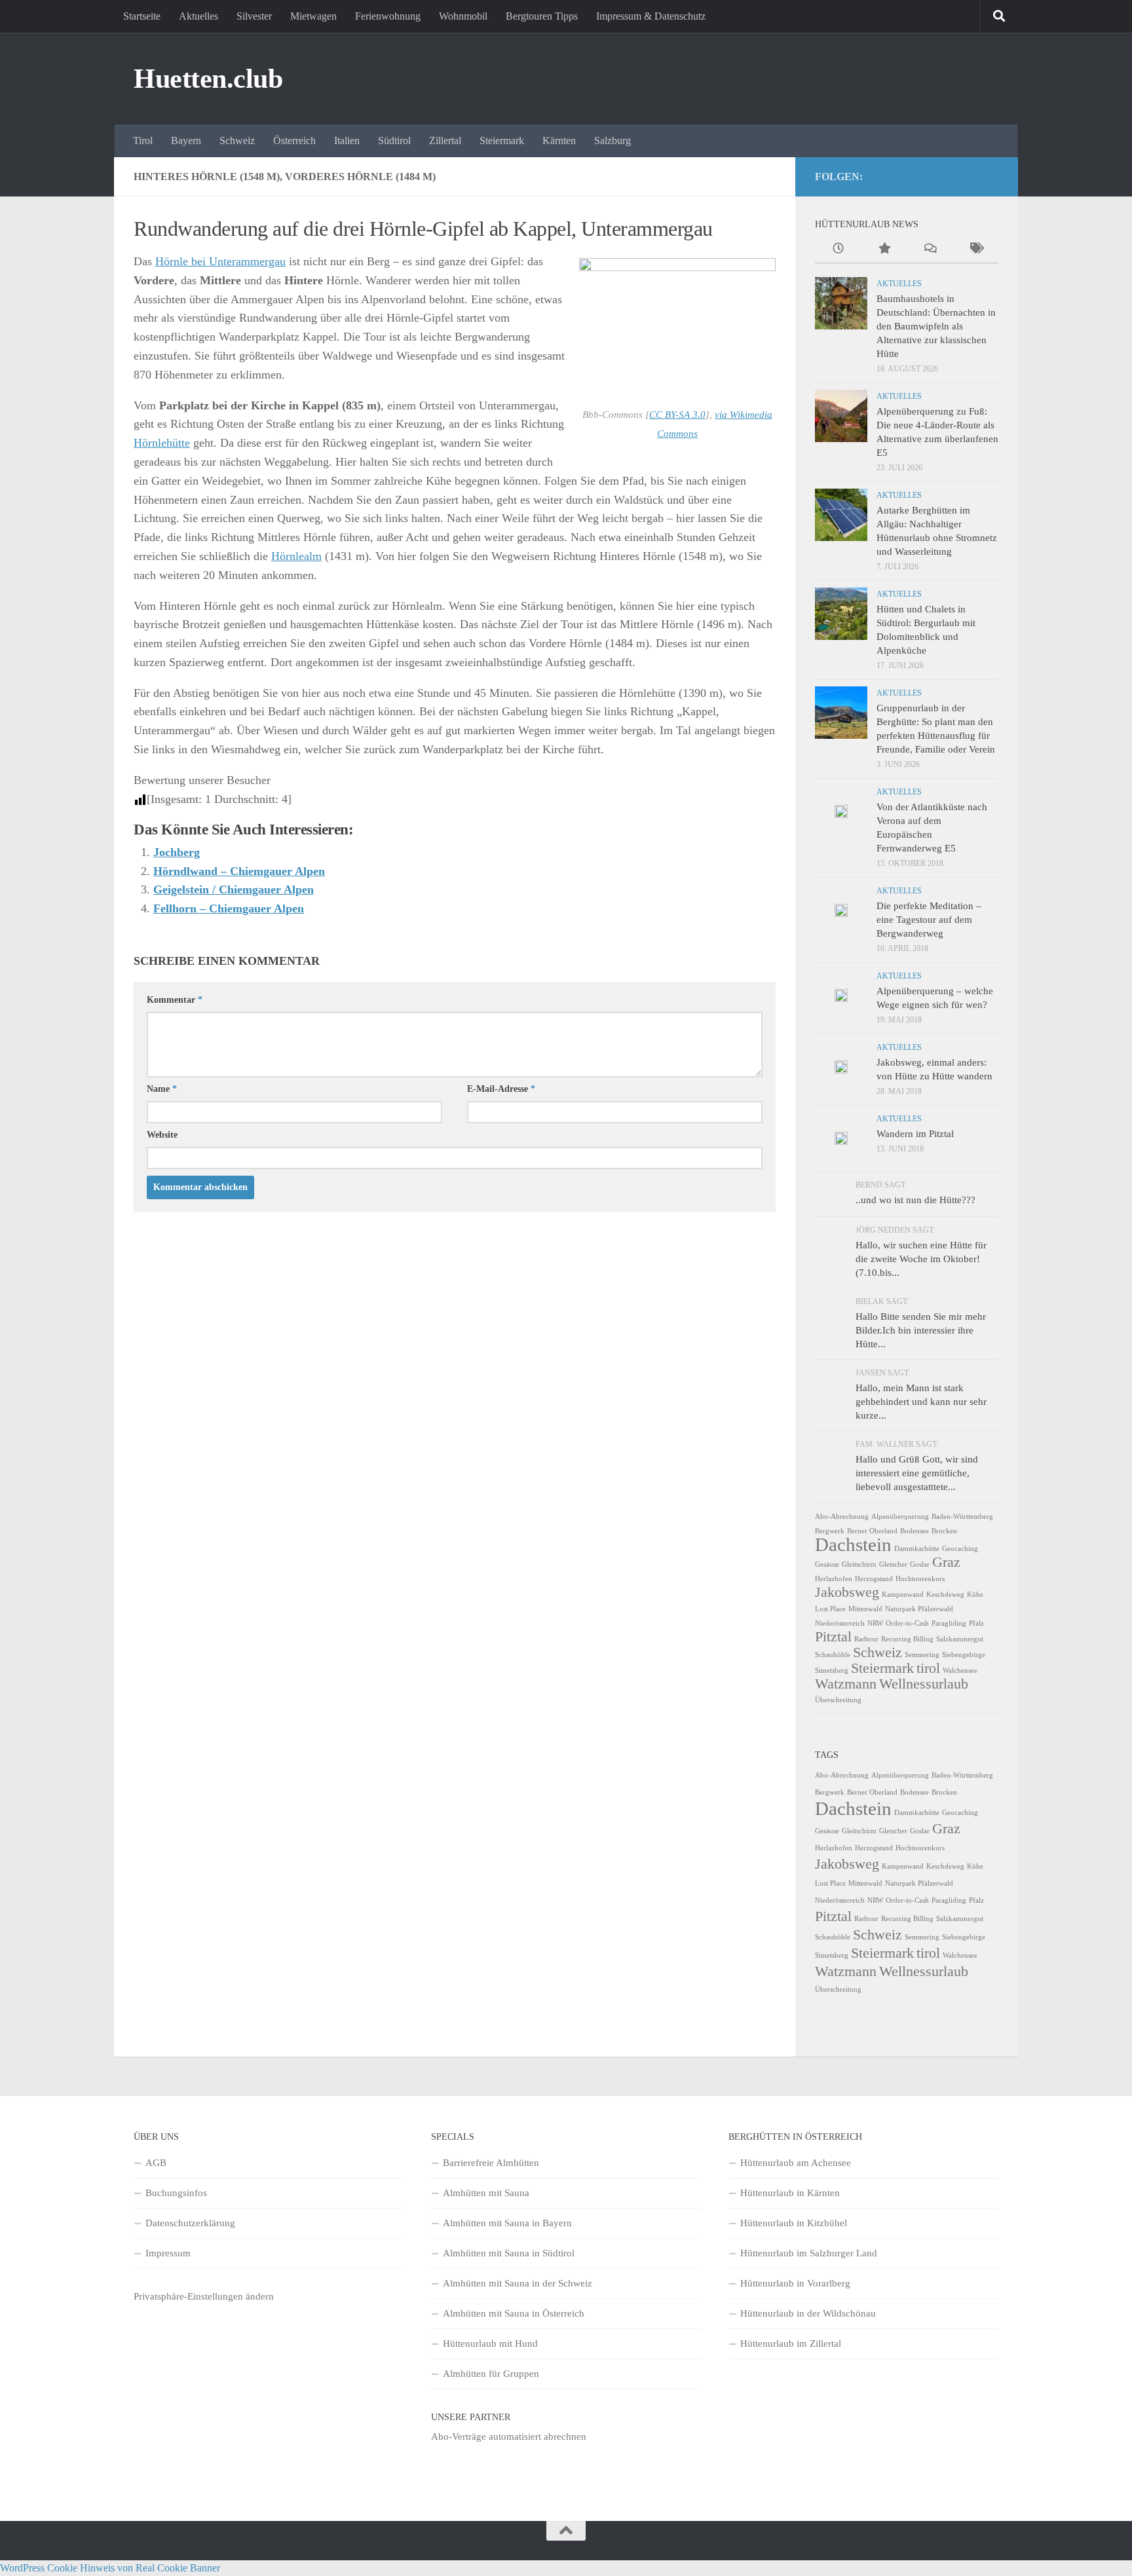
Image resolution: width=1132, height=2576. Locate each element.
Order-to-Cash (907, 1623)
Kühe (975, 1595)
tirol (928, 1668)
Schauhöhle (833, 1655)
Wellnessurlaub (924, 1684)
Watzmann (846, 1684)
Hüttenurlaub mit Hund (490, 2343)
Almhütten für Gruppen (491, 2374)
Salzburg (613, 140)
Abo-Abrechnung (842, 1517)
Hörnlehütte (162, 443)
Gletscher (893, 1564)
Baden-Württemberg (962, 1517)
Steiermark (502, 140)
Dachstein (853, 1544)
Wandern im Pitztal (915, 1134)
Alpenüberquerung (900, 1517)
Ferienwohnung (388, 16)
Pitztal (833, 1637)
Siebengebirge (964, 1655)
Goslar (920, 1564)
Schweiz (237, 140)
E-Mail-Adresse (501, 1089)
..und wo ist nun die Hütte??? (915, 1200)
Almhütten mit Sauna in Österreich (514, 2313)
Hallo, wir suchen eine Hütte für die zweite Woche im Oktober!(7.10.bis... (921, 1259)
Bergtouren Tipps (542, 16)
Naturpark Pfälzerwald (919, 1609)
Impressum (168, 2253)
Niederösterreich (840, 1623)
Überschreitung (838, 1700)
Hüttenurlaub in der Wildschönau (808, 2313)
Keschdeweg (945, 1595)
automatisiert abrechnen (538, 2436)
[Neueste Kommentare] (930, 250)
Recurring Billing (907, 1639)
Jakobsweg (847, 1592)
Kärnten (559, 140)
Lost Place (830, 1609)
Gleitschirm (859, 1564)
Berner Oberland (872, 1531)
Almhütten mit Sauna (486, 2193)
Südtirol (394, 140)
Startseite (142, 16)
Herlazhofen (834, 1579)
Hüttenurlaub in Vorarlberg (795, 2283)
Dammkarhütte (917, 1549)
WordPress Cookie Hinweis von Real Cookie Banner (110, 2568)
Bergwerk (830, 1531)
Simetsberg (832, 1671)
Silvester (254, 16)
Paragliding (949, 1623)
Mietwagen (313, 16)
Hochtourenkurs (920, 1579)
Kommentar (175, 1000)
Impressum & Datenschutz (651, 16)
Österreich (294, 140)
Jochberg (177, 852)
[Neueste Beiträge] (838, 250)
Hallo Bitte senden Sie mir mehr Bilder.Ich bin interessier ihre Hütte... (921, 1330)
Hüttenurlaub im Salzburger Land (809, 2253)
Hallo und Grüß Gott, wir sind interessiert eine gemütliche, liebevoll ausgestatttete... (917, 1473)
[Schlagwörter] (975, 250)
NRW (875, 1623)
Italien (347, 140)
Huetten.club (208, 79)
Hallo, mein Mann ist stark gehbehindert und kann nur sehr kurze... (921, 1402)
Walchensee (960, 1671)
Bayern (186, 140)
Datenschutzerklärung (190, 2223)
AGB (156, 2163)
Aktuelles (198, 16)
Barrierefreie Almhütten (491, 2163)
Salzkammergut (960, 1639)
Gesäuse (827, 1564)
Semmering (922, 1655)
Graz (946, 1562)
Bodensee (915, 1531)
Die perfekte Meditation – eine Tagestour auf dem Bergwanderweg (929, 920)
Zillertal (445, 140)
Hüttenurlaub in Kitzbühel (794, 2223)
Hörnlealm (296, 556)
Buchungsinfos (176, 2193)
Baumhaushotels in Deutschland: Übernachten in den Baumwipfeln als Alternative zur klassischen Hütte (936, 326)
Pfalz (976, 1623)
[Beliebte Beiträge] (884, 250)
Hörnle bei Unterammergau (220, 261)
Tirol (143, 140)
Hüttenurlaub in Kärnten (790, 2193)
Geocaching (960, 1549)
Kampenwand (903, 1595)
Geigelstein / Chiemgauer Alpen (234, 889)
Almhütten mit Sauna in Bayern (507, 2223)
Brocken (944, 1531)
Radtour (866, 1639)
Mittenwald (865, 1609)
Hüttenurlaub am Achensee (796, 2163)
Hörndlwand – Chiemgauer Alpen (239, 871)
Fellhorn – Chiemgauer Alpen (229, 908)
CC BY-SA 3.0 (677, 415)
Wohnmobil (463, 16)
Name (162, 1089)
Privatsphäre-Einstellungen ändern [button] (204, 2296)
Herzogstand (874, 1579)
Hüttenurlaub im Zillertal (791, 2343)
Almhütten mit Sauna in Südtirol (509, 2253)
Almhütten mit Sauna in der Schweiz (518, 2283)
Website (162, 1135)
